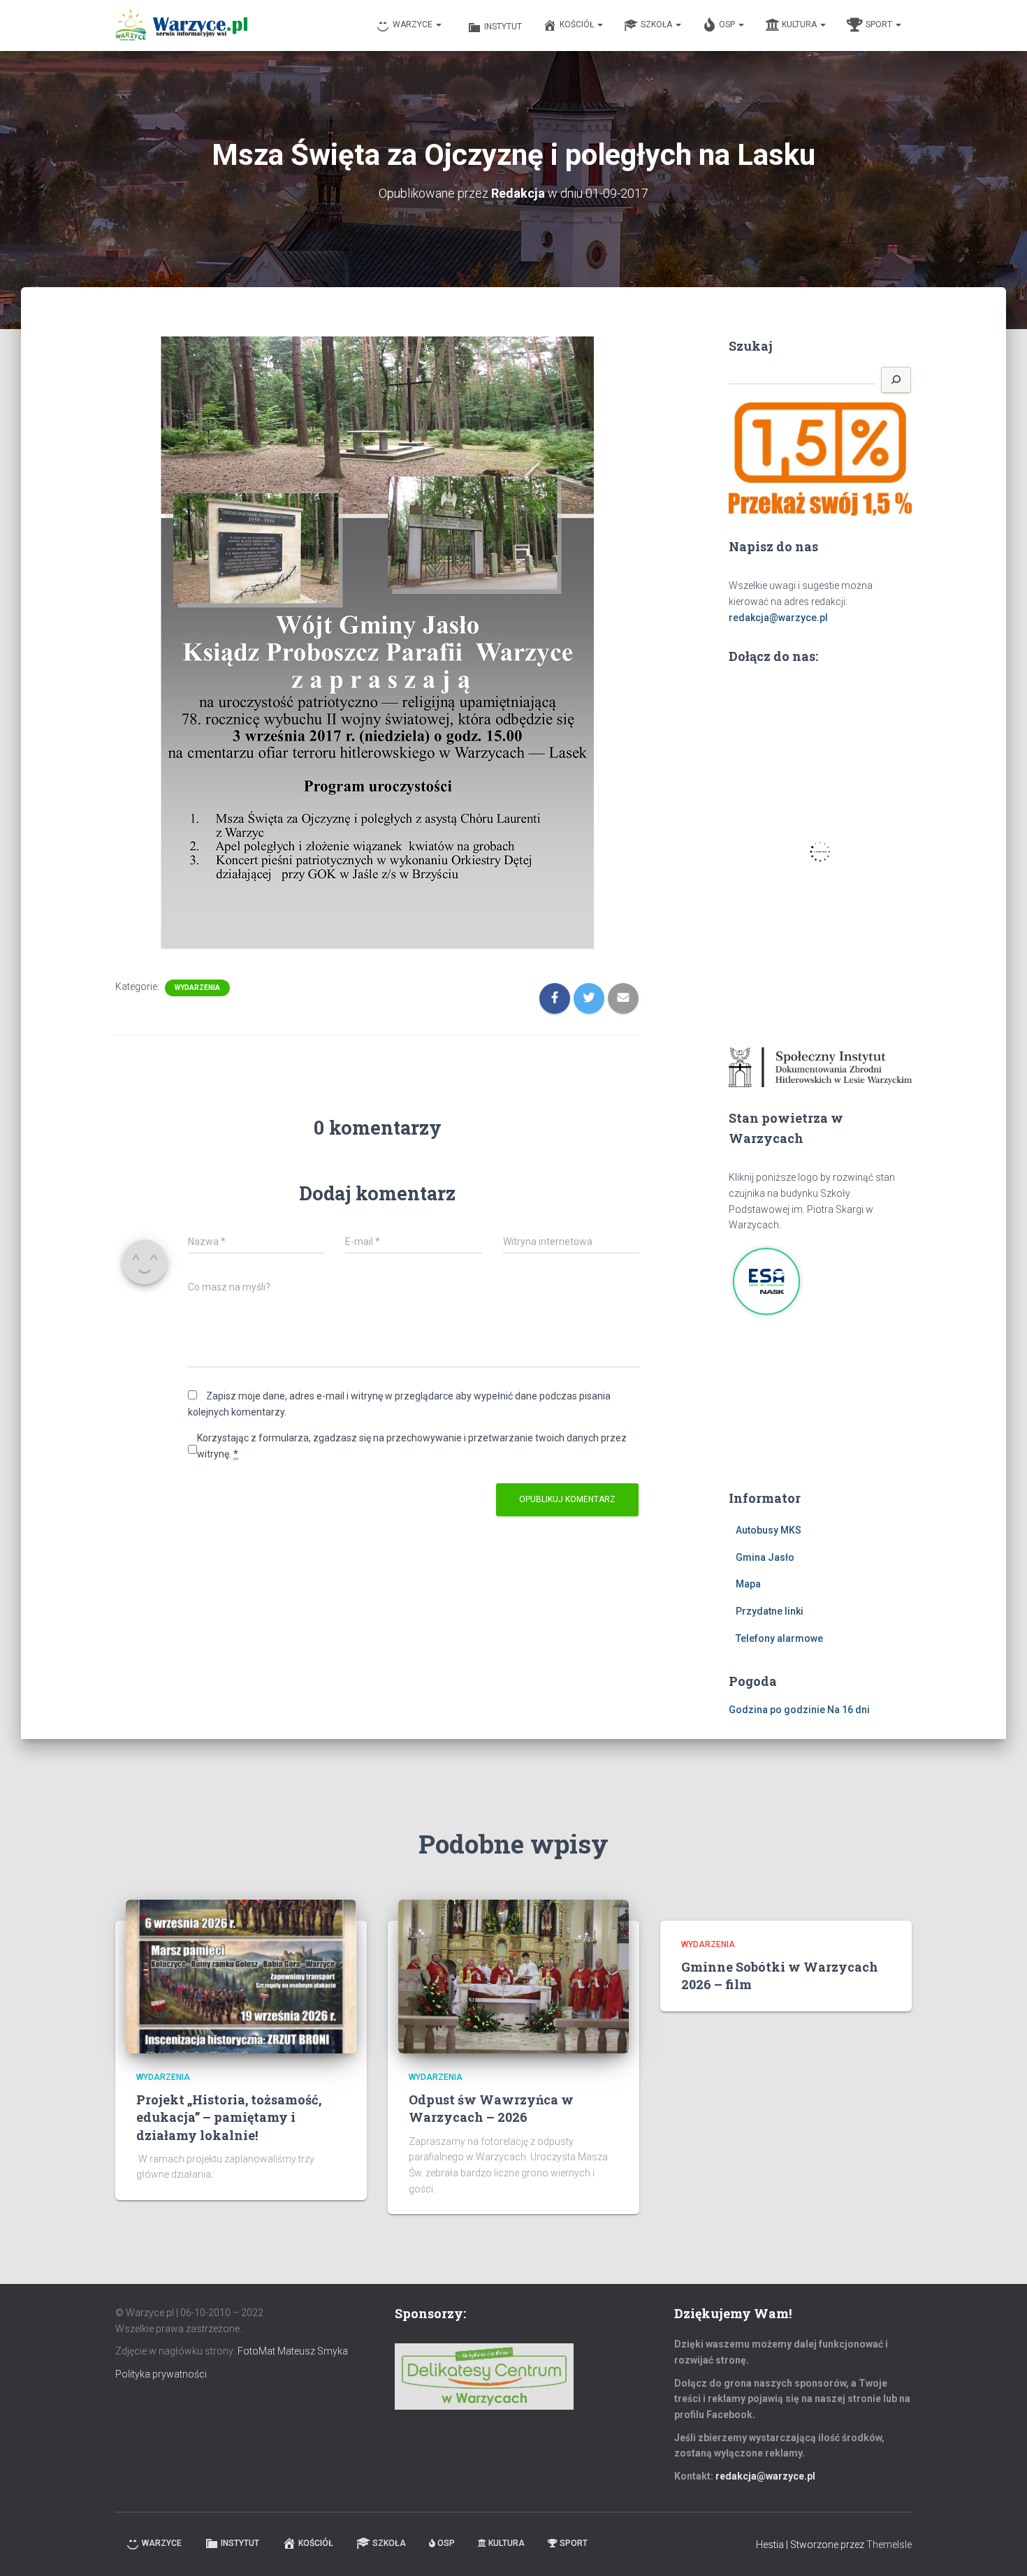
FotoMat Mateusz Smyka (293, 2351)
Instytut (503, 27)
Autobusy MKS (769, 1530)
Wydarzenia (197, 988)
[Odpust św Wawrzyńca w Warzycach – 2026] (513, 1975)
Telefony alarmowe (779, 1638)
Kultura (800, 24)
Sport (880, 24)
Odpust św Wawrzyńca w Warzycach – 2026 (491, 2108)
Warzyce (414, 24)
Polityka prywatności (161, 2374)
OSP (728, 24)
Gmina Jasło (765, 1557)
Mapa (748, 1584)
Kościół (578, 24)
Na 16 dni (848, 1710)
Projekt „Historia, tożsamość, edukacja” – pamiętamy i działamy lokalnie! (229, 2117)
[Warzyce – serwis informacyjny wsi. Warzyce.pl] (181, 26)
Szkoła (657, 24)
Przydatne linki (770, 1611)
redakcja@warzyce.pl (778, 618)
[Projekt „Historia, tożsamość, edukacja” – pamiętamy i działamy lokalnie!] (241, 1975)
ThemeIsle (889, 2545)
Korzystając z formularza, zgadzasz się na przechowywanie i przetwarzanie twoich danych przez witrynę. (412, 1446)
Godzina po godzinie (777, 1710)
